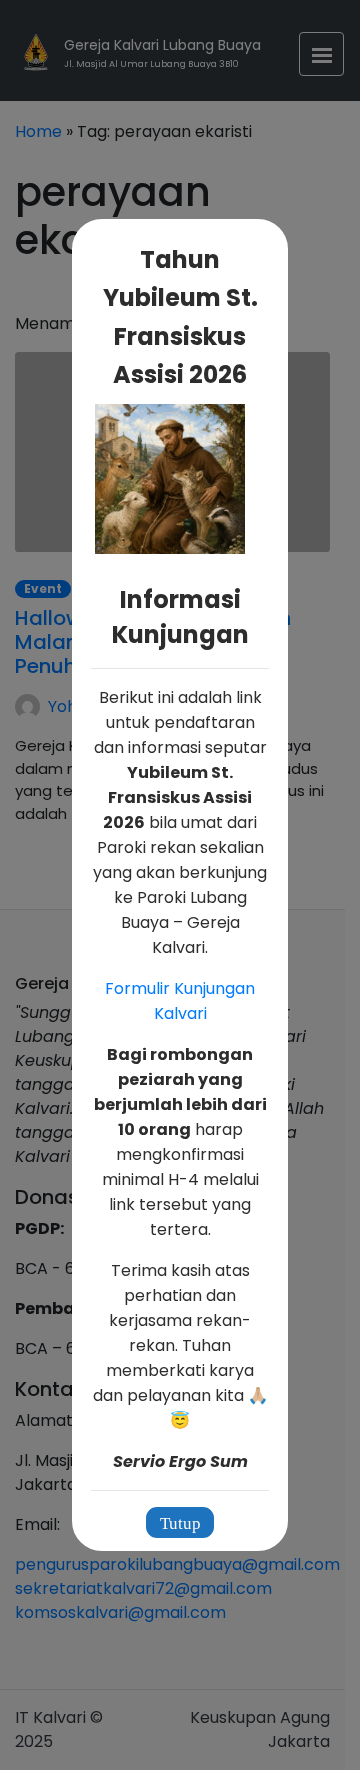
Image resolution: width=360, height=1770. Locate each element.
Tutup (180, 1523)
